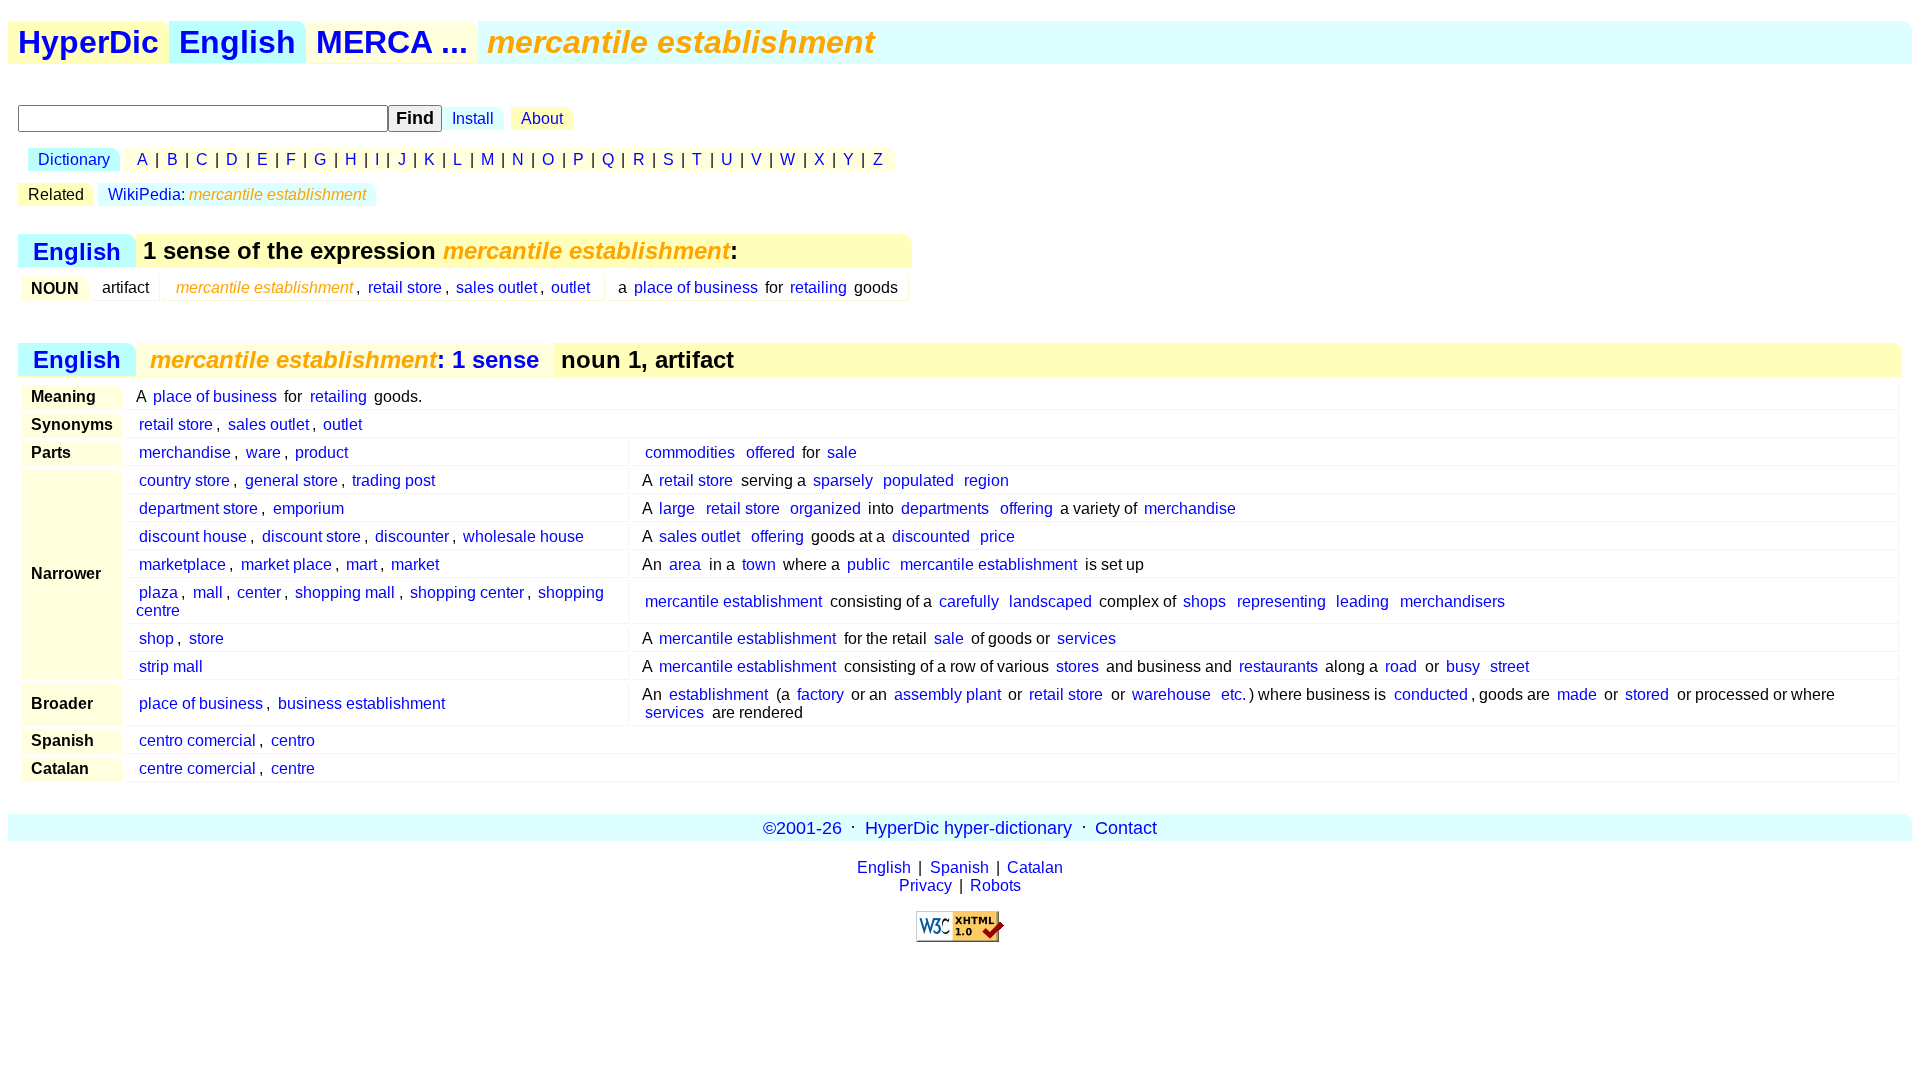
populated (918, 480)
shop (156, 638)
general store (291, 480)
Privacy (925, 885)
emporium (308, 508)
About (542, 118)
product (321, 452)
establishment (718, 694)
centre (293, 768)
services (1086, 638)
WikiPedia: (237, 194)
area (685, 564)
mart (361, 564)
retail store (405, 287)
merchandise (185, 452)
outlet (570, 287)
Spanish (959, 867)
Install (473, 118)
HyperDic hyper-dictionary (968, 827)
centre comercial (197, 768)
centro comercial (197, 740)
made (1577, 694)
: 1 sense (344, 359)
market (415, 564)
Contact (1126, 827)
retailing (818, 287)
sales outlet (496, 287)
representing (1281, 601)
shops (1204, 601)
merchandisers (1452, 601)
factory (820, 694)
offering (1026, 508)
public (868, 564)
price (997, 536)
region (986, 480)
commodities (690, 452)
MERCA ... (392, 42)
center (259, 592)
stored (1647, 694)
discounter (412, 536)
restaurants (1278, 666)
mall (208, 592)
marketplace (182, 564)
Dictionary (74, 159)
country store (184, 480)
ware (263, 452)
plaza (158, 592)
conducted (1431, 694)
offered (770, 452)
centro (293, 740)
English (237, 42)
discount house (193, 536)
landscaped (1050, 601)
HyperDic (88, 42)
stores (1077, 666)
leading (1362, 601)
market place (286, 564)
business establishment (361, 703)
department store (198, 508)
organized (825, 508)
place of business (696, 287)
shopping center (467, 592)
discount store (311, 536)
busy (1463, 666)
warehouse (1171, 694)
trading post (393, 480)
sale (842, 452)
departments (945, 508)
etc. (1233, 694)
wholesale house (523, 536)
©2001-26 (802, 827)
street (1509, 666)
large (677, 508)
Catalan (1035, 867)
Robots (995, 885)
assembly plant (947, 694)
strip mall (171, 666)
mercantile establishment (988, 564)
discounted (931, 536)
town (759, 564)
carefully (969, 601)
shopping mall (345, 592)
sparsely (843, 480)
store (206, 638)
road (1401, 666)
